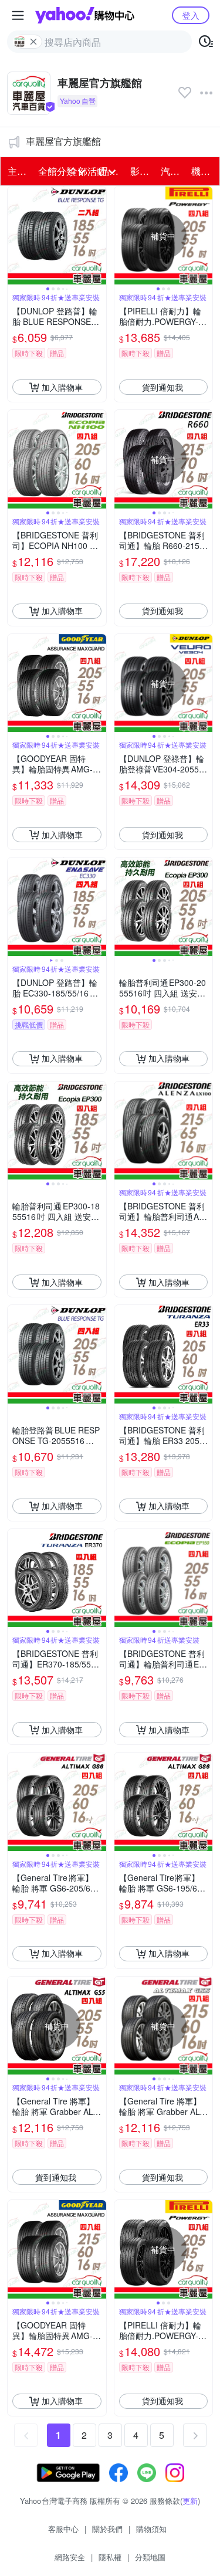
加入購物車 (62, 387)
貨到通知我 (163, 387)
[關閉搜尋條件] (33, 42)
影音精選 (142, 171)
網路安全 (70, 2557)
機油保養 (203, 171)
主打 (17, 171)
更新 (190, 2501)
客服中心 (63, 2529)
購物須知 (151, 2529)
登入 (191, 15)
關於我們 (107, 2529)
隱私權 (110, 2557)
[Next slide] (99, 236)
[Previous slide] (15, 236)
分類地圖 (150, 2557)
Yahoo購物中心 (85, 15)
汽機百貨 (172, 171)
